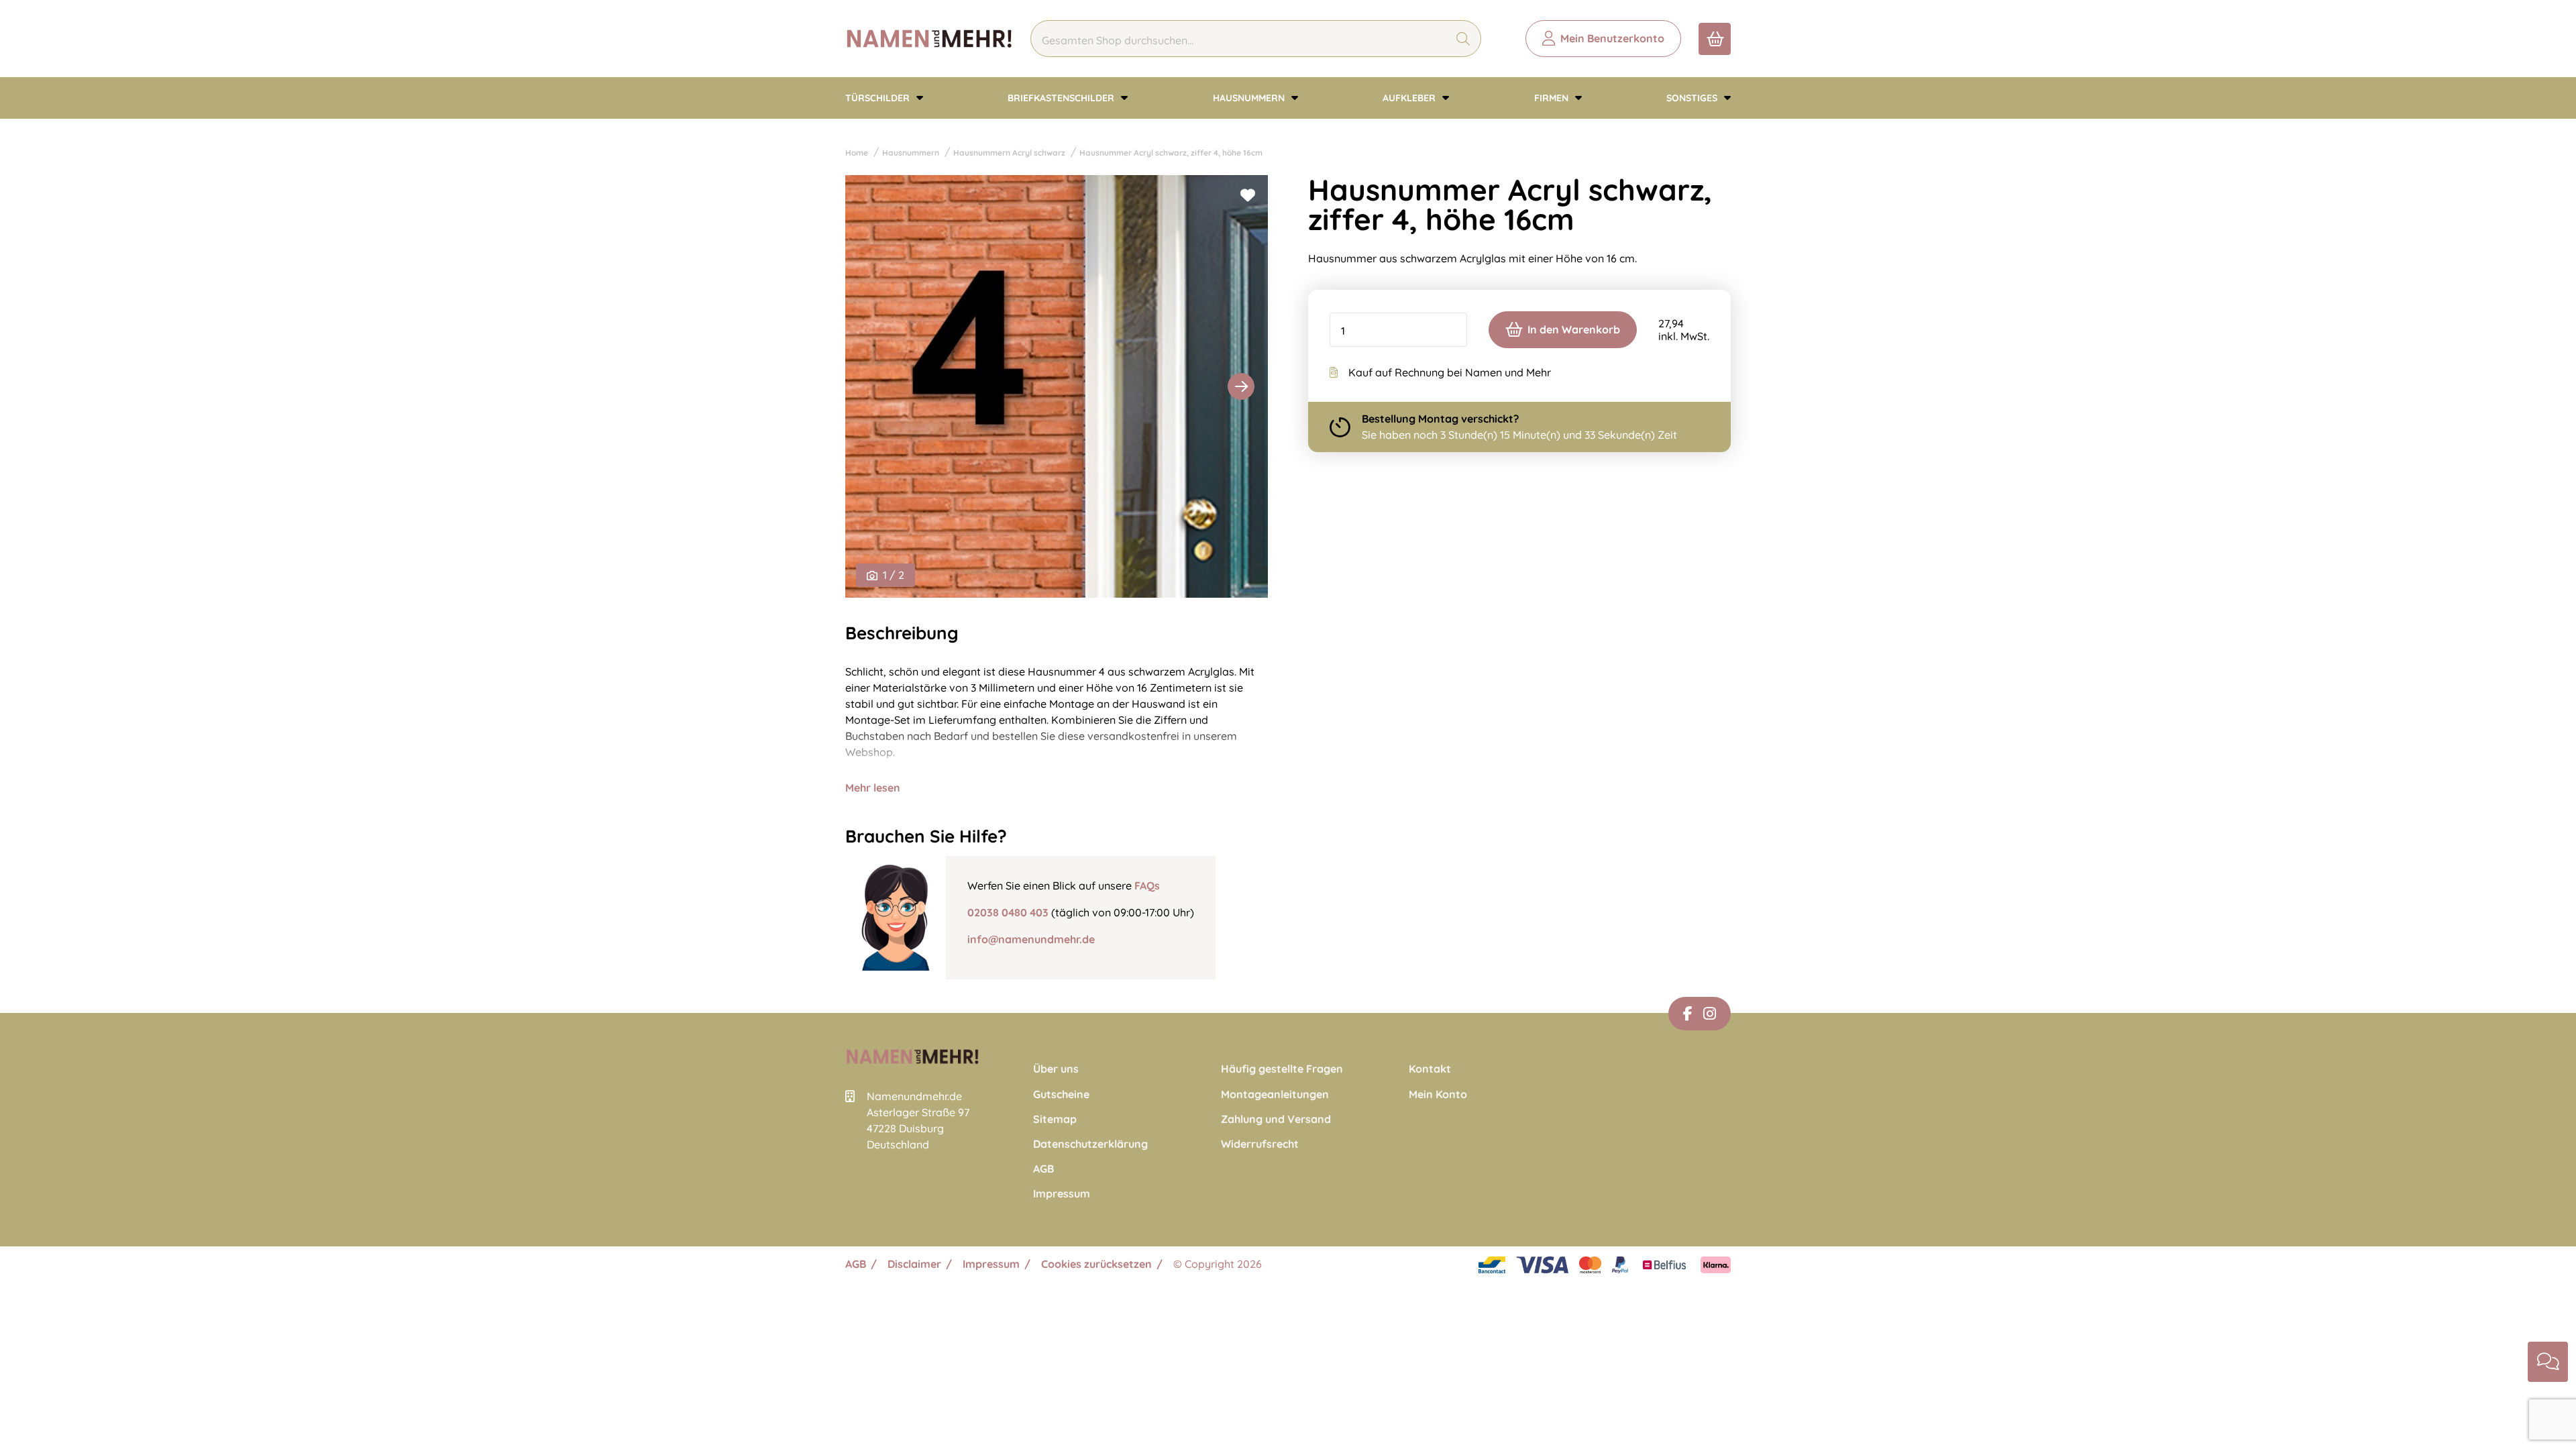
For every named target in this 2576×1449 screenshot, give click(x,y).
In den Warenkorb (1574, 329)
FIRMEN (1553, 98)
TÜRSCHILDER (879, 98)
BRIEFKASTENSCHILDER (1062, 98)
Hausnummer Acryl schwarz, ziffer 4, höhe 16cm (1171, 153)
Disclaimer (914, 1264)
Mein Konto (1438, 1094)
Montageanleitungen (1275, 1094)
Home (857, 153)
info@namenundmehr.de (1031, 939)
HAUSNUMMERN (1250, 98)
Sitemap (1055, 1119)
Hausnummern (911, 153)
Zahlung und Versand (1276, 1119)
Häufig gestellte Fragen (1282, 1069)
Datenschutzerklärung (1090, 1144)
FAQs (1147, 885)
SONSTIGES (1693, 98)
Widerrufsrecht (1260, 1144)
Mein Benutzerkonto (1612, 38)
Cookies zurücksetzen (1096, 1264)
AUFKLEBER (1410, 98)
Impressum (1062, 1194)
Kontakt (1430, 1069)
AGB (1043, 1169)
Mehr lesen (873, 788)
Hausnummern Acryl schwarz (1009, 153)
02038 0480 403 (1008, 912)
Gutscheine (1061, 1094)
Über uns (1056, 1069)
